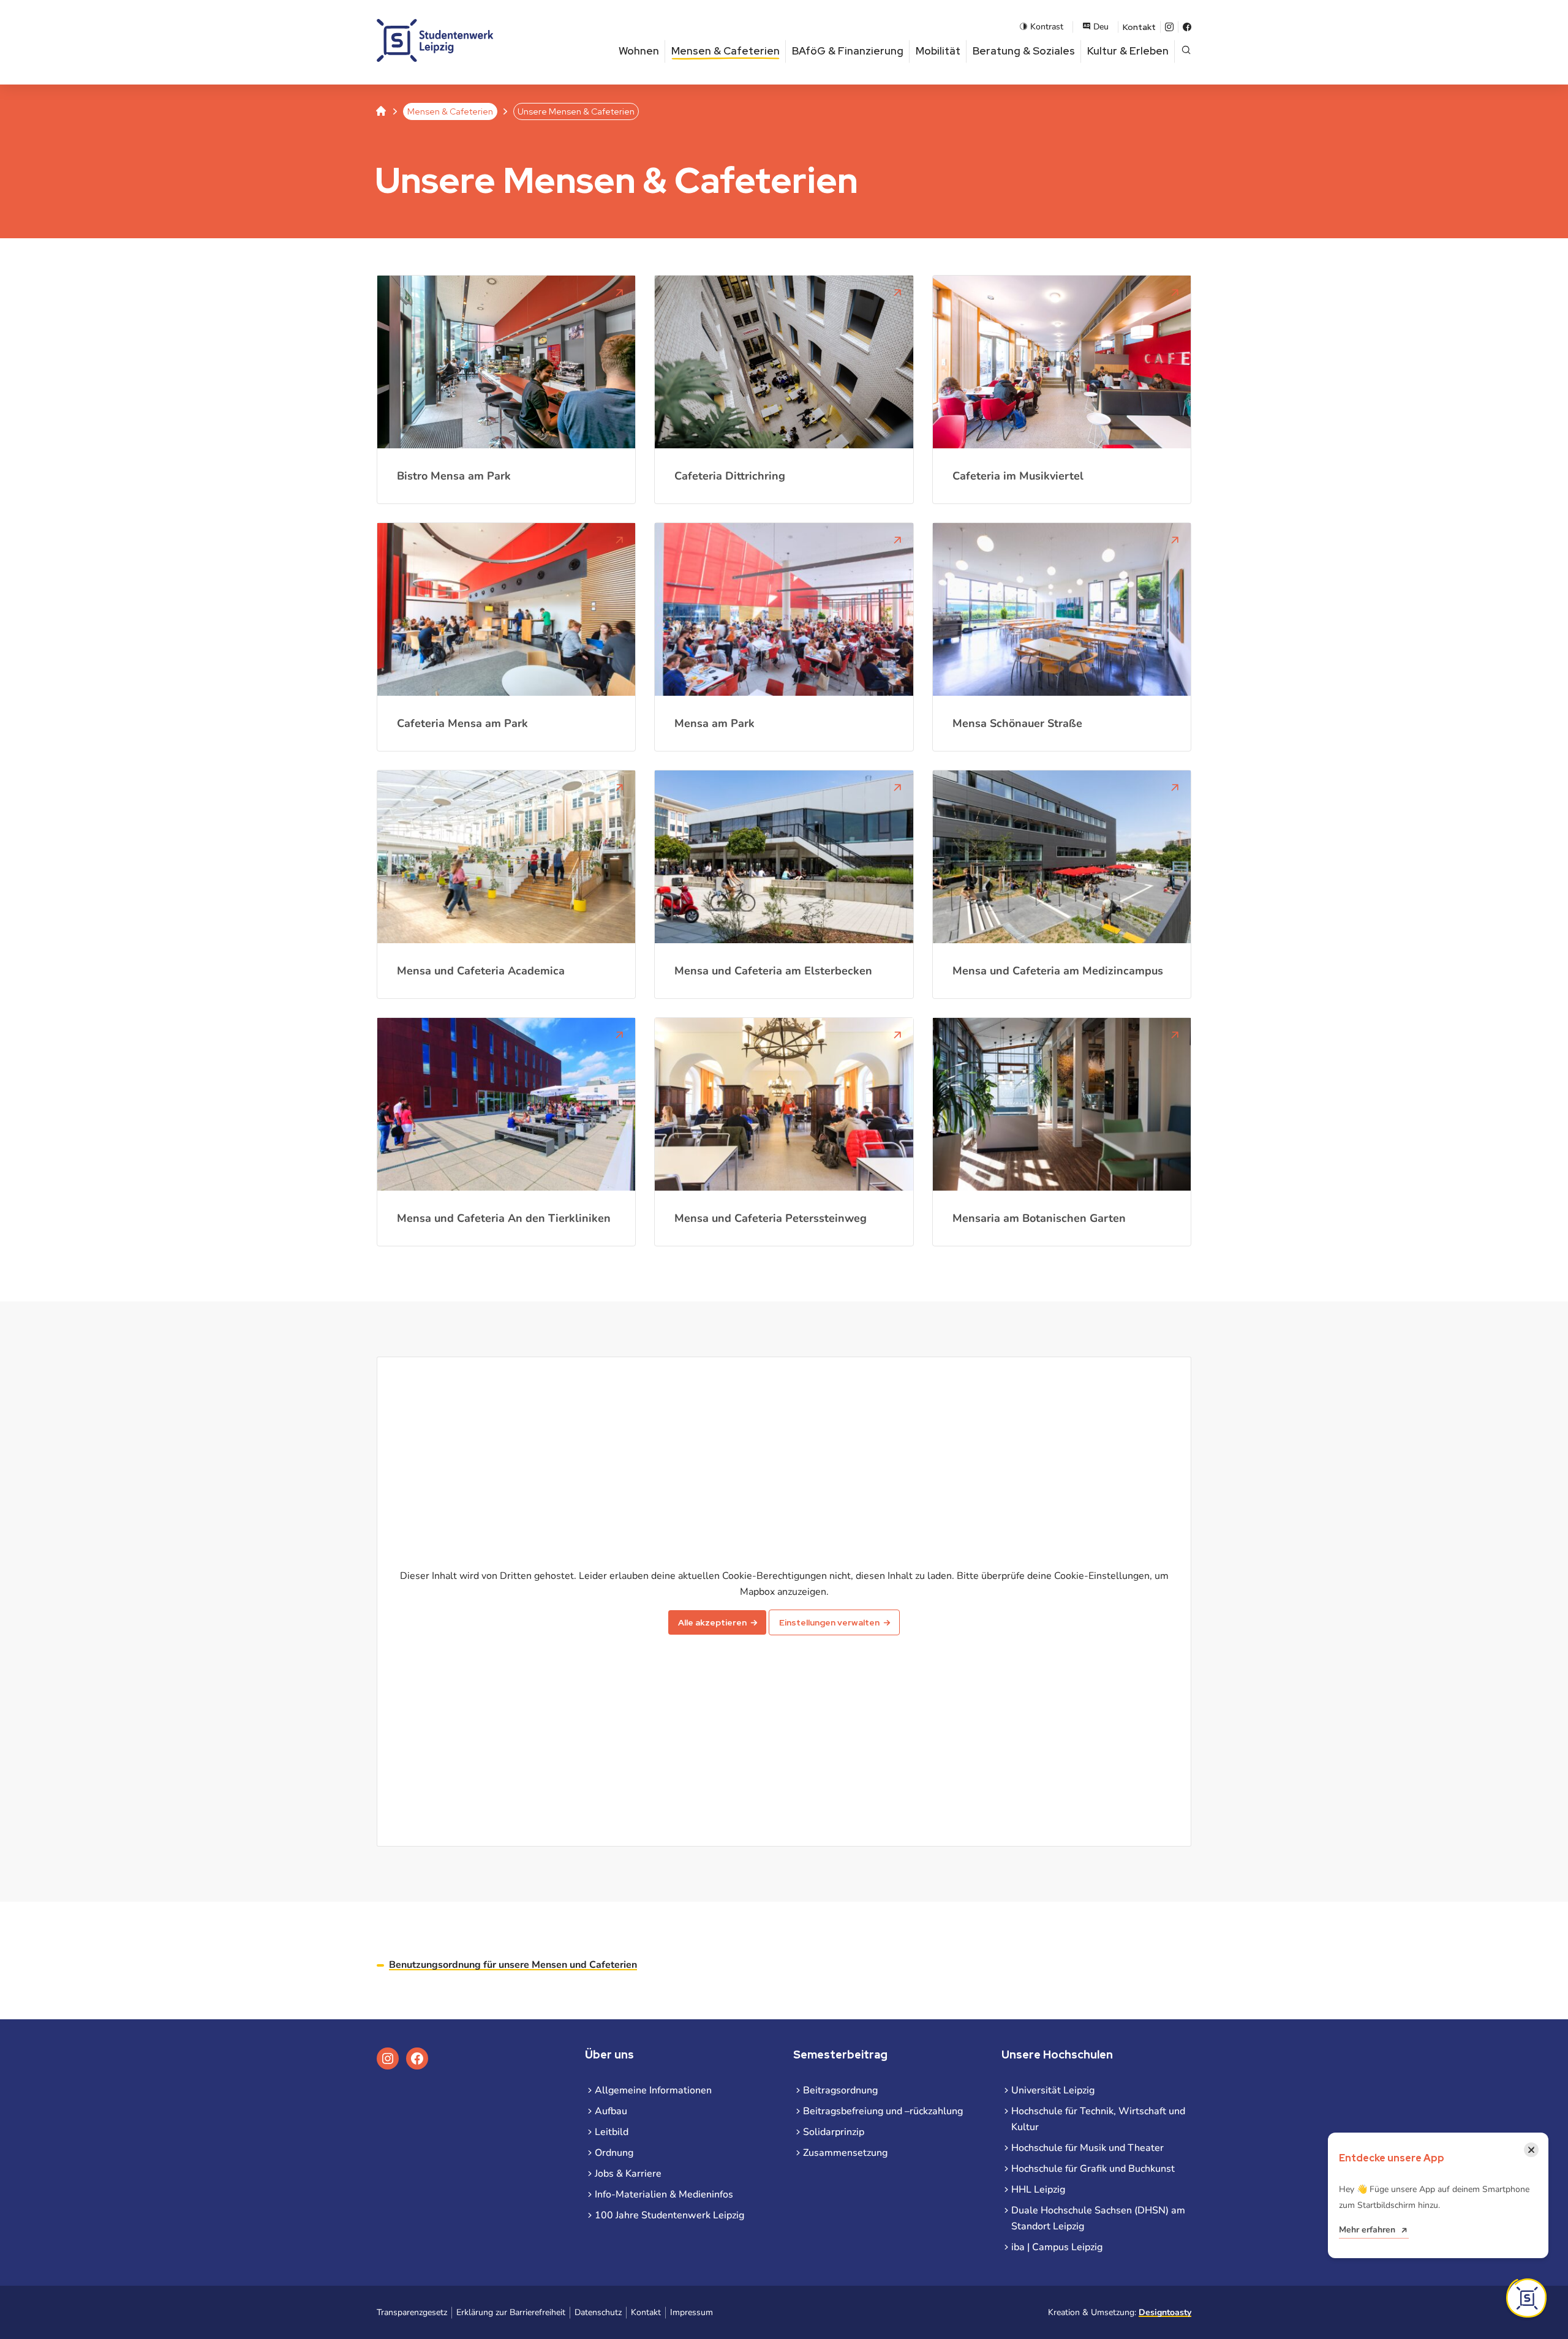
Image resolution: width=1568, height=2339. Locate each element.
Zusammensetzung (845, 2153)
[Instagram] (1169, 27)
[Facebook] (1187, 27)
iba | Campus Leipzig (1057, 2247)
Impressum (692, 2312)
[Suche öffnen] (1186, 51)
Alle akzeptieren (712, 1622)
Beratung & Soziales (1024, 51)
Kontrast (1047, 27)
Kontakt (1139, 27)
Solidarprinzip (834, 2132)
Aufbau (611, 2111)
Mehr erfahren (1367, 2230)
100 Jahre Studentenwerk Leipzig (669, 2215)
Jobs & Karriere (628, 2174)
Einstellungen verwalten (829, 1622)
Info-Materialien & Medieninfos (664, 2194)
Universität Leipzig (1053, 2090)
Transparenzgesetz (412, 2312)
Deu (1101, 27)
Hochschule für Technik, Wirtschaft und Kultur (1098, 2119)
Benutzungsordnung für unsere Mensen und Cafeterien (513, 1965)
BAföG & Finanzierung (848, 51)
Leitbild (612, 2132)
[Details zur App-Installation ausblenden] (1526, 2298)
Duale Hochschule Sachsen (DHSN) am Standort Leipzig (1098, 2218)
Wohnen (639, 51)
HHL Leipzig (1038, 2190)
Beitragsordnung (840, 2090)
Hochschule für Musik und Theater (1087, 2148)
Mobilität (938, 51)
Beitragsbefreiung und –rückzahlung (883, 2111)
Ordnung (614, 2153)
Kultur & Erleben (1128, 51)
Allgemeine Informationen (653, 2090)
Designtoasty (1165, 2312)
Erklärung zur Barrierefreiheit (511, 2312)
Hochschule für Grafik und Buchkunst (1093, 2169)
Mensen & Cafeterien (726, 51)
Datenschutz (598, 2312)
